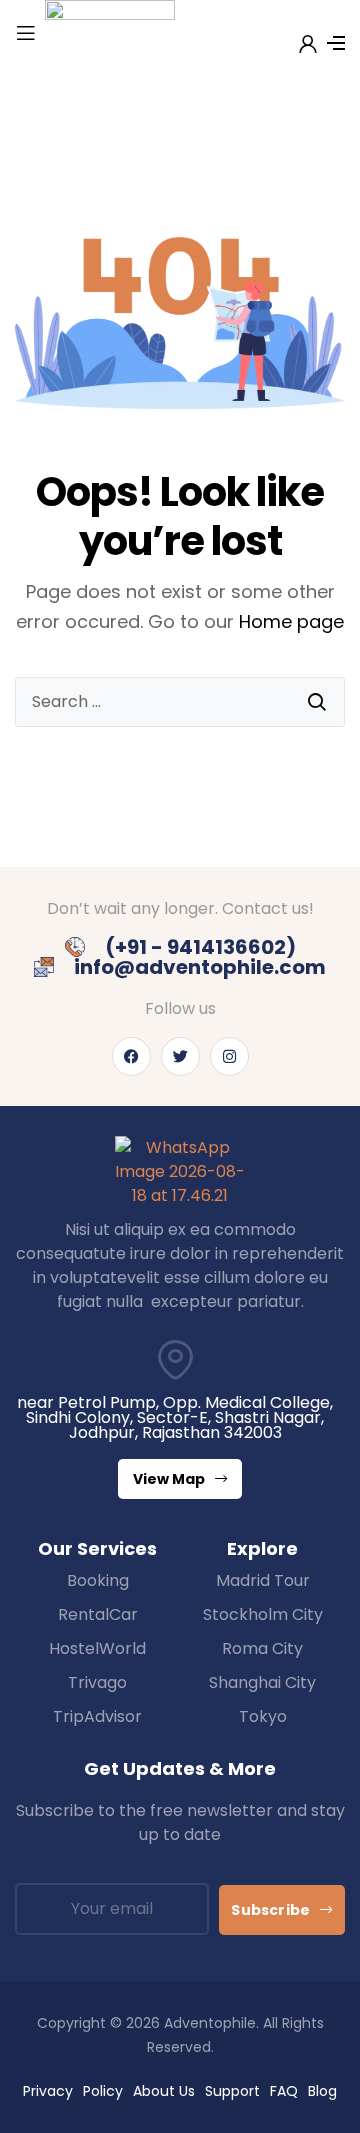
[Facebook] (131, 1056)
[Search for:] (180, 702)
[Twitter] (180, 1056)
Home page (291, 621)
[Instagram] (229, 1056)
